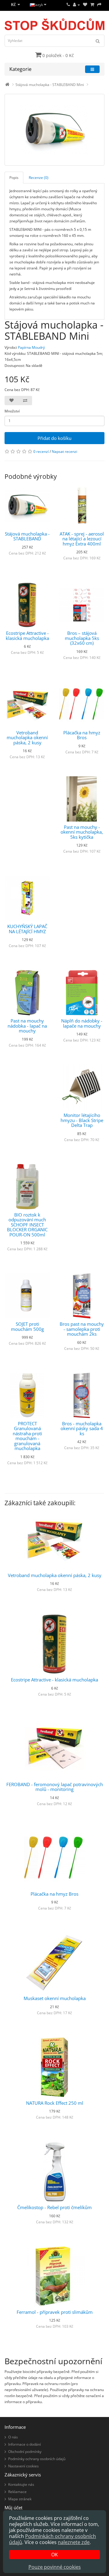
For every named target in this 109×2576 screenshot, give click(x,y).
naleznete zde (74, 2542)
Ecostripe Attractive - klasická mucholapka (27, 636)
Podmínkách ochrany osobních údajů (53, 2539)
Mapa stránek (20, 2499)
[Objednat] (99, 5)
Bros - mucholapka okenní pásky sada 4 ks (82, 1428)
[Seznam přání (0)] (85, 5)
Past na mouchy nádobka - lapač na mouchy (27, 1026)
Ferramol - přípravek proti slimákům (55, 2312)
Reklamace (17, 2492)
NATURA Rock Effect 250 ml (55, 2103)
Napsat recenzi (64, 452)
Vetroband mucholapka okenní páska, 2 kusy (27, 738)
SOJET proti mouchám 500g (27, 1326)
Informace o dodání (25, 2444)
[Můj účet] (76, 5)
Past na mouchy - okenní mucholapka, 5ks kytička (82, 832)
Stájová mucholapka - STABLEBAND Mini (50, 85)
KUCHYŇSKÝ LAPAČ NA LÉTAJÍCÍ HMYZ (27, 929)
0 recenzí (41, 452)
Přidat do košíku (54, 438)
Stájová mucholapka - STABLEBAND (27, 536)
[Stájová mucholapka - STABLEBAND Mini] (54, 130)
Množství (12, 411)
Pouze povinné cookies (55, 2567)
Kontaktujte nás (21, 2484)
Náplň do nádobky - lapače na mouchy (82, 1023)
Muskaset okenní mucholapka (55, 1998)
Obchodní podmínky (25, 2452)
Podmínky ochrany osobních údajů (37, 2459)
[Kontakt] (68, 5)
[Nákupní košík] (92, 5)
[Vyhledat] (98, 41)
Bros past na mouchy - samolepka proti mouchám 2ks (82, 1329)
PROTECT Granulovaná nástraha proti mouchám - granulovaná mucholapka (27, 1436)
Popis (14, 178)
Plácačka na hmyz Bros (82, 735)
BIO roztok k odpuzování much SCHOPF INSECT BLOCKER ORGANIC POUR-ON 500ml (27, 1225)
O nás (13, 2437)
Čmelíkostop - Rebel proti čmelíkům (54, 2207)
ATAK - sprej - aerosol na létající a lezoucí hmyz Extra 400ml (82, 539)
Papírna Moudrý (31, 347)
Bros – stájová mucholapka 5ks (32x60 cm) (82, 638)
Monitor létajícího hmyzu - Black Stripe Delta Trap (82, 1120)
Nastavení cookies (23, 2466)
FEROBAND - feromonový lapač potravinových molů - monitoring (55, 1787)
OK (54, 2555)
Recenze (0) (39, 178)
